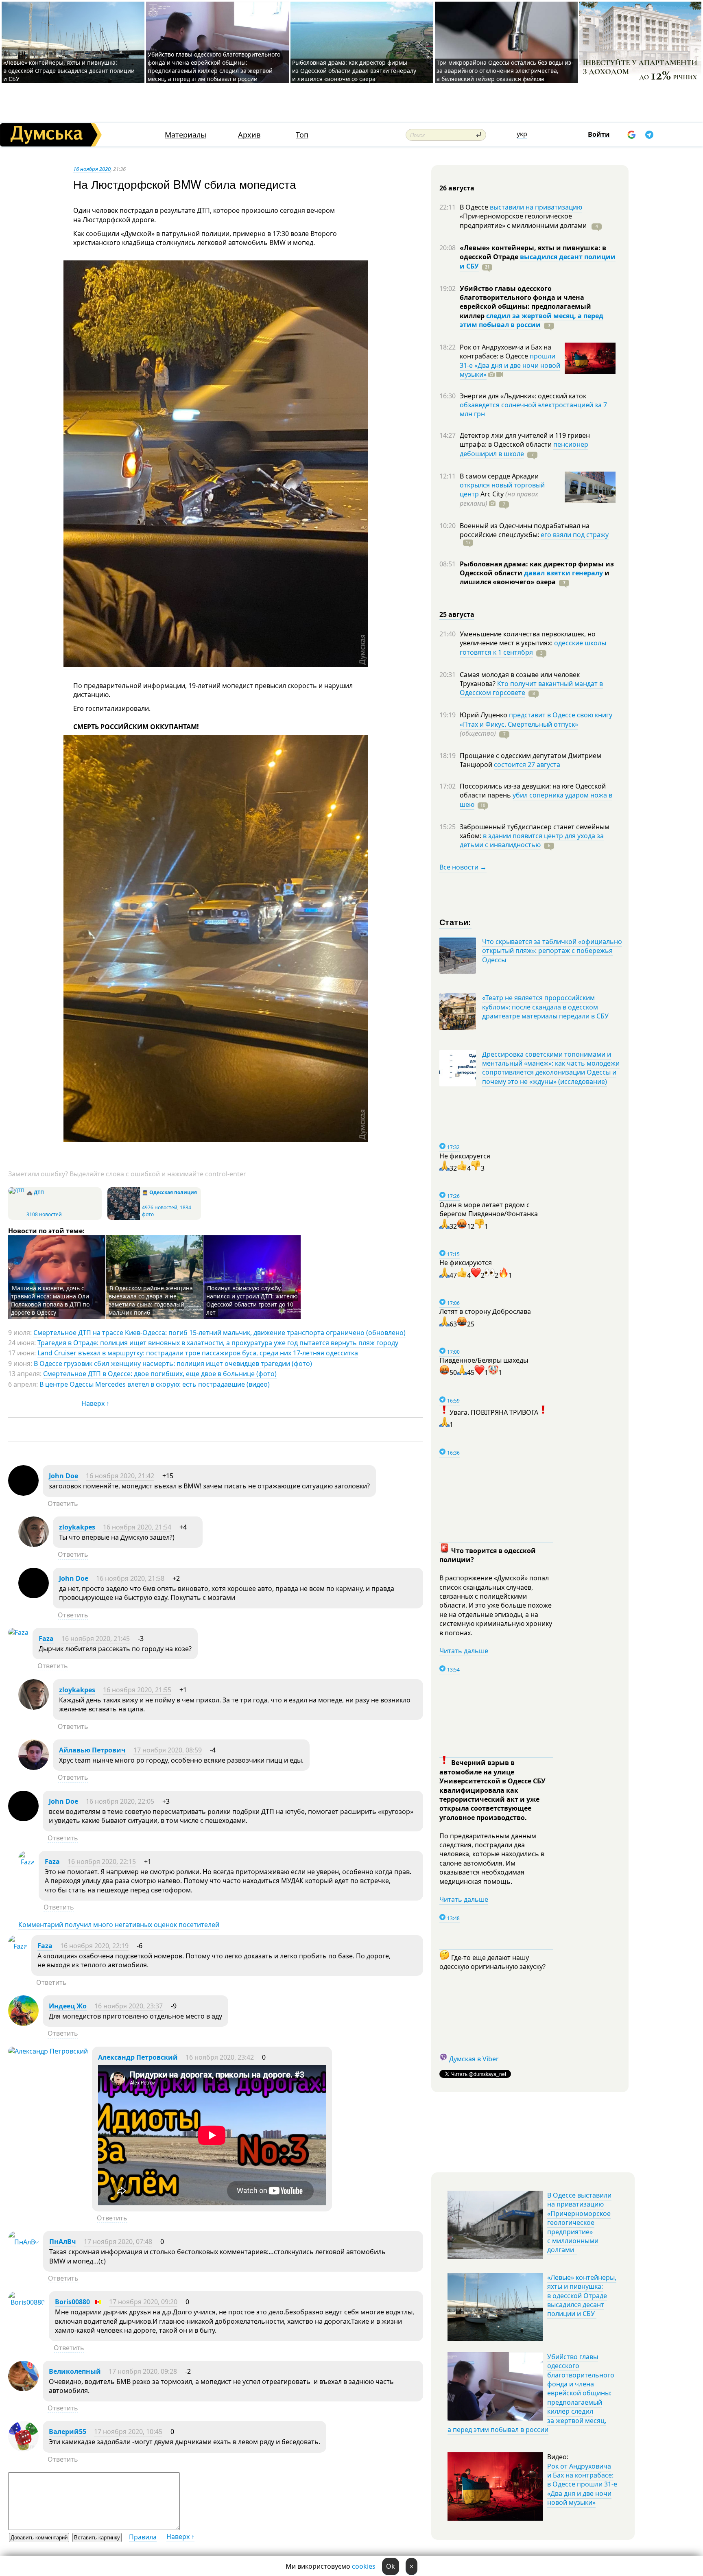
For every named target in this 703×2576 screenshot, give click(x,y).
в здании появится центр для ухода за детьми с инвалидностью (532, 840)
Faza (46, 1639)
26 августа (457, 188)
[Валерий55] (23, 2449)
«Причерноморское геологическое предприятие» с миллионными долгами (524, 221)
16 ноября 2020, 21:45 (96, 1639)
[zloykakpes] (34, 1545)
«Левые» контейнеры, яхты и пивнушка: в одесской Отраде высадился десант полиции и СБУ (69, 71)
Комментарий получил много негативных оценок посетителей (119, 1925)
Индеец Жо (68, 2006)
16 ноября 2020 (92, 169)
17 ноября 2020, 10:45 (128, 2432)
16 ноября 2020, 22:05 (120, 1801)
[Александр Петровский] (48, 2051)
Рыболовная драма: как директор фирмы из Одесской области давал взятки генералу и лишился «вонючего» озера (354, 71)
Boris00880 (72, 2302)
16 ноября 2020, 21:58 (130, 1578)
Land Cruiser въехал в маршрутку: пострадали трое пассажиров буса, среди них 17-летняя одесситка (198, 1353)
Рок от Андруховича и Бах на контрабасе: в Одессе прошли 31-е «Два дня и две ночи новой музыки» (582, 2484)
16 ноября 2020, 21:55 (137, 1690)
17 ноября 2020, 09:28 (143, 2371)
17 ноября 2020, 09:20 (143, 2302)
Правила (143, 2537)
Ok (391, 2566)
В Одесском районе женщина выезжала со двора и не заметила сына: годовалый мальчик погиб (151, 1300)
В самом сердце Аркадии (499, 476)
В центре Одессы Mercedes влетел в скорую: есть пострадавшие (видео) (155, 1384)
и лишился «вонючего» (535, 577)
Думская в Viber (474, 2059)
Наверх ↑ (95, 1403)
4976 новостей (160, 1207)
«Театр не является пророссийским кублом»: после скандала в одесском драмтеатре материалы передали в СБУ (545, 1007)
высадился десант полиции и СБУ (538, 261)
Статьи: (455, 922)
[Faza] (18, 1632)
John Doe (63, 1476)
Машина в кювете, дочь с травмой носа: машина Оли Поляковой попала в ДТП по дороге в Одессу (50, 1300)
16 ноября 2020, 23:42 (220, 2057)
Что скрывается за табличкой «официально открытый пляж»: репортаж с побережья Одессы (552, 951)
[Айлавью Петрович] (34, 1768)
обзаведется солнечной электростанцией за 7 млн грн (533, 409)
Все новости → (463, 867)
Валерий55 (68, 2432)
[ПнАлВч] (24, 2242)
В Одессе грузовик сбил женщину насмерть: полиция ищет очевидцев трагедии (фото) (173, 1363)
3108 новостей (44, 1214)
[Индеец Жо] (23, 2023)
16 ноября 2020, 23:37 (129, 2006)
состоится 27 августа (527, 765)
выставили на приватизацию (536, 207)
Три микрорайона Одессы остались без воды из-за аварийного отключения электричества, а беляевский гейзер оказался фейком (505, 71)
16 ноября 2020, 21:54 (137, 1527)
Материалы (186, 135)
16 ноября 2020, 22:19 (94, 1946)
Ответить (63, 1503)
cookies (364, 2566)
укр (522, 134)
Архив (249, 135)
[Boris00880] (26, 2302)
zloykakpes (77, 1527)
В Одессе (475, 207)
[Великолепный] (23, 2389)
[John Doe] (23, 1493)
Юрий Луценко (484, 715)
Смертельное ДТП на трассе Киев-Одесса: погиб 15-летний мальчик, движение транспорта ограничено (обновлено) (219, 1333)
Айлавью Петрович (92, 1750)
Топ (302, 135)
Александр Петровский (138, 2057)
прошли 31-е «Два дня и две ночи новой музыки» (510, 365)
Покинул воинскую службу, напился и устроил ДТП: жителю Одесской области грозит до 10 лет (252, 1300)
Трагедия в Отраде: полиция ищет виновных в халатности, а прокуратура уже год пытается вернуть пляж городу (218, 1343)
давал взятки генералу (563, 573)
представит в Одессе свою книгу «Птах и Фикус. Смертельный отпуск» (536, 719)
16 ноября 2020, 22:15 (102, 1862)
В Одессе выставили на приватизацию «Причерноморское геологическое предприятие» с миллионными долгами (579, 2222)
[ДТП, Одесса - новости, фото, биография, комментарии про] (16, 1190)
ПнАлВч (63, 2242)
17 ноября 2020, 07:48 (118, 2242)
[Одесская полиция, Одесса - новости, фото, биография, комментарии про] (124, 1218)
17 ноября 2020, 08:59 (168, 1750)
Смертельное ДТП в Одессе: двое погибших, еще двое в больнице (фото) (160, 1374)
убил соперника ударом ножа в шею (536, 800)
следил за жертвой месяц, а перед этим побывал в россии (532, 320)
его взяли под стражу (575, 535)
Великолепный (75, 2371)
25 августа (457, 614)
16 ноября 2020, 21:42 (120, 1476)
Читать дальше (464, 1651)
